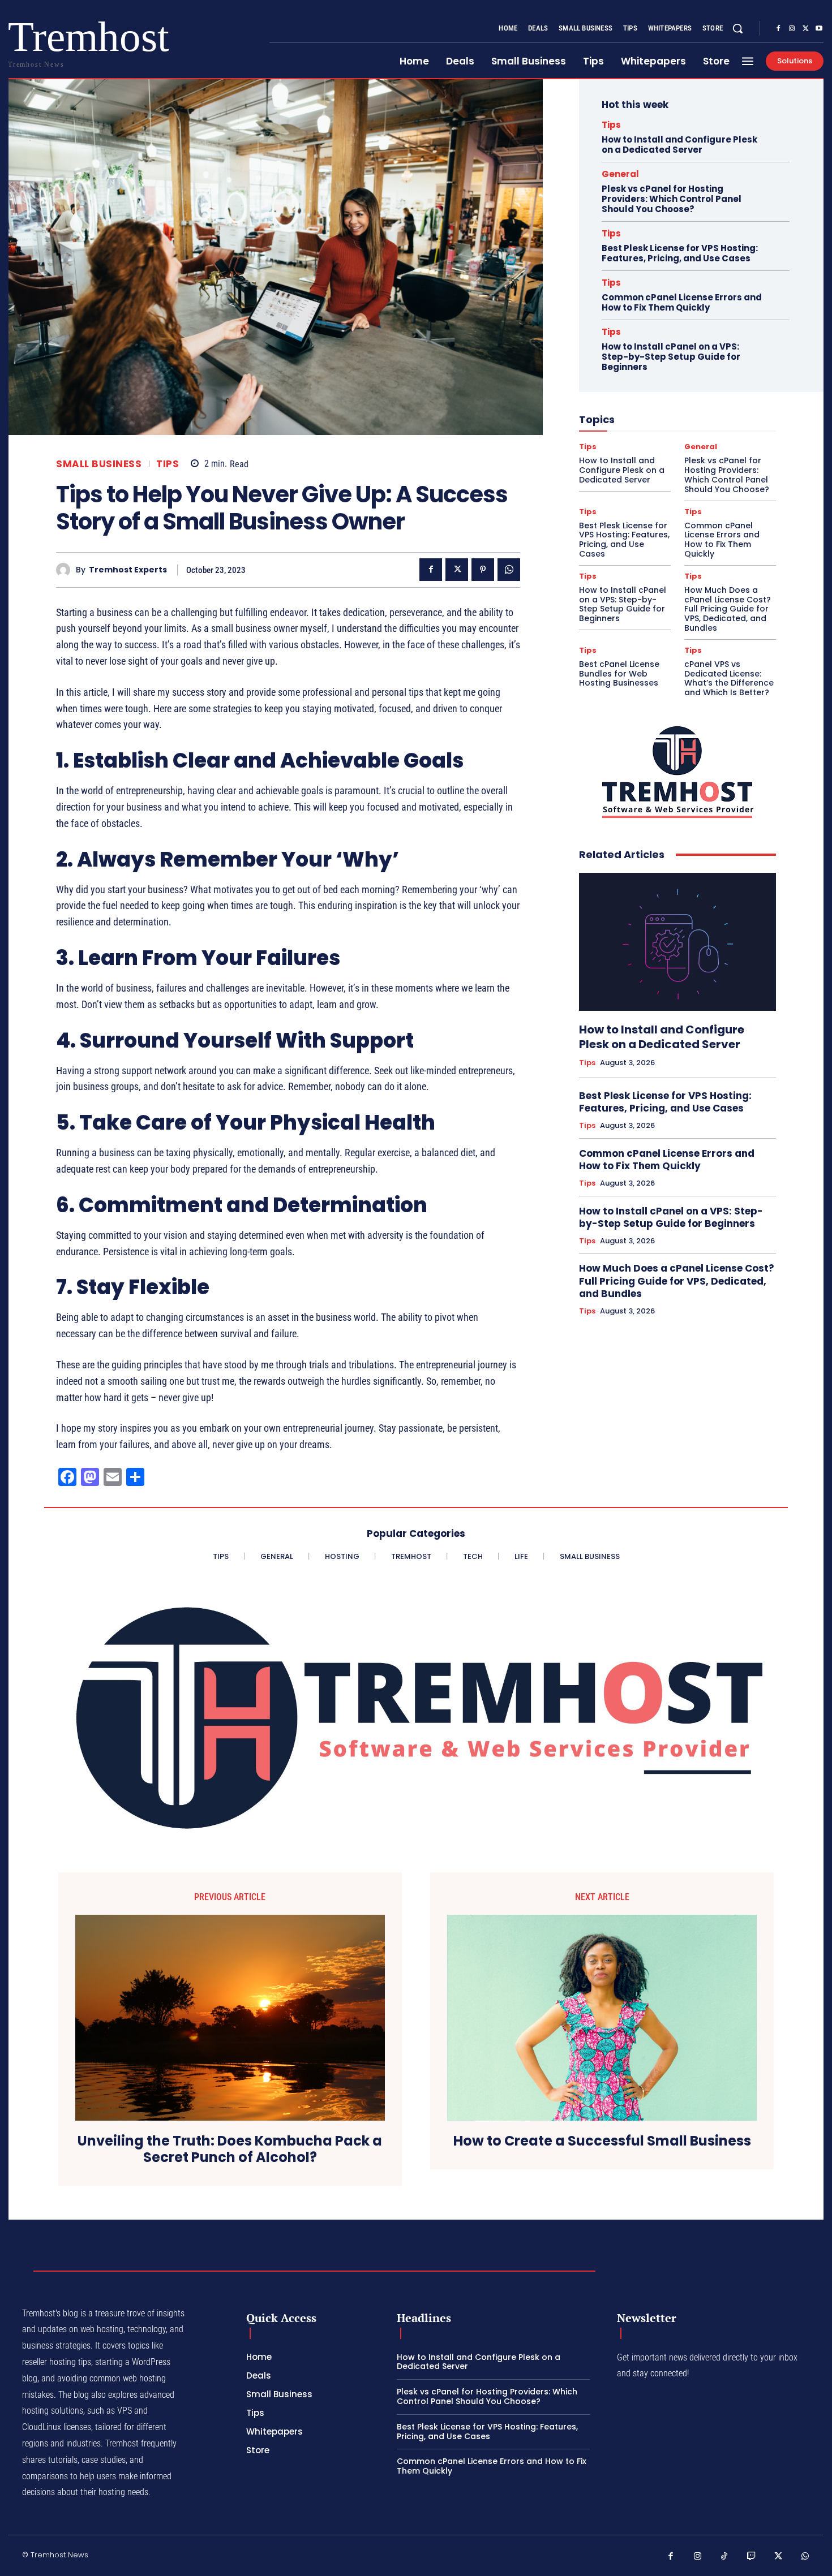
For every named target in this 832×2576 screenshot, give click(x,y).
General (620, 174)
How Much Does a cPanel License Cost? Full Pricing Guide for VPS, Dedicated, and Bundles (728, 609)
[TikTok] (724, 2557)
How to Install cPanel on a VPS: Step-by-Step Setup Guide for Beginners (671, 357)
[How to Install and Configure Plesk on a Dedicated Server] (677, 942)
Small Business (99, 464)
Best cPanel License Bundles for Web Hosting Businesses (619, 674)
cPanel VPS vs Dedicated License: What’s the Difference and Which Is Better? (729, 678)
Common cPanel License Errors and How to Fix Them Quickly (682, 302)
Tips (168, 464)
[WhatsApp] (509, 570)
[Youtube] (819, 29)
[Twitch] (752, 2557)
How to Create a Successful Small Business (602, 2141)
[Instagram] (792, 29)
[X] (805, 29)
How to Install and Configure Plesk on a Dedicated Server (679, 145)
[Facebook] (778, 29)
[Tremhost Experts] (66, 570)
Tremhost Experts (128, 570)
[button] (737, 28)
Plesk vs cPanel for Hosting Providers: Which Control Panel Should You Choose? (672, 199)
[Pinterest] (483, 570)
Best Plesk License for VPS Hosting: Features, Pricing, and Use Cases (680, 253)
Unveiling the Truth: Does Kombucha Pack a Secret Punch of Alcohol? (230, 2149)
